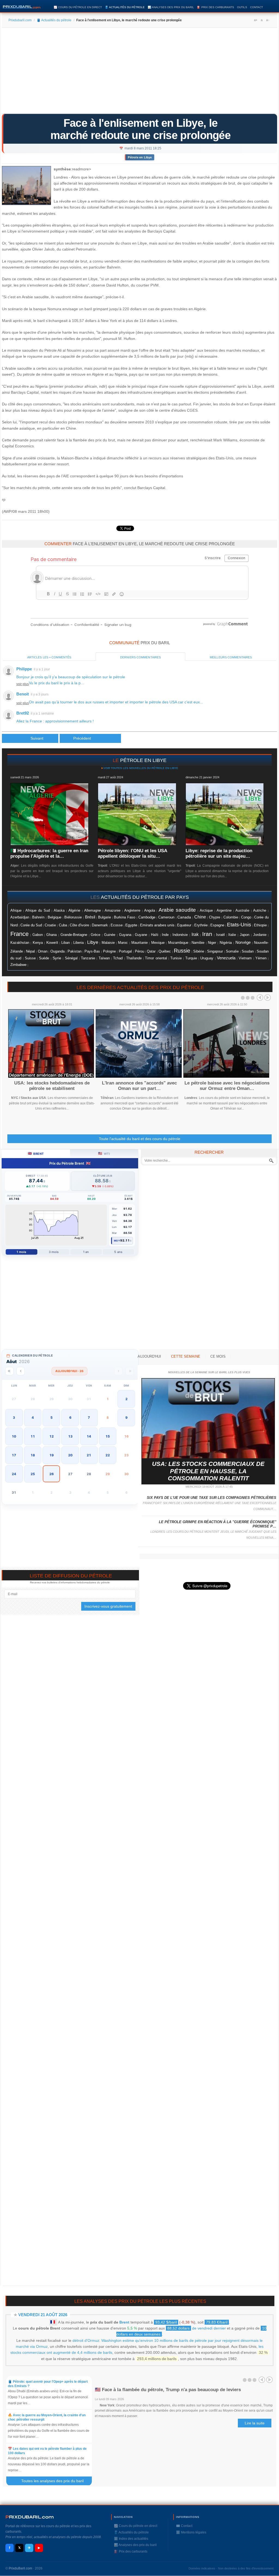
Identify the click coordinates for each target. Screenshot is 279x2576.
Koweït (52, 942)
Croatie (50, 925)
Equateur (184, 925)
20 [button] (70, 1455)
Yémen (261, 958)
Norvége (243, 942)
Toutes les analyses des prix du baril (56, 2481)
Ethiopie (260, 925)
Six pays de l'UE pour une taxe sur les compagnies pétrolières (212, 1498)
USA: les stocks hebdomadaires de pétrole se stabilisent (52, 1086)
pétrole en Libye (143, 760)
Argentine (224, 910)
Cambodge (147, 917)
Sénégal (71, 958)
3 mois (54, 1252)
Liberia (78, 943)
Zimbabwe (18, 965)
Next (268, 998)
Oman (43, 951)
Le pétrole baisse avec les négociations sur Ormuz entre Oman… (227, 1086)
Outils (242, 7)
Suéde (44, 958)
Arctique (206, 910)
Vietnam (245, 958)
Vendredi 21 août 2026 (43, 2315)
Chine (200, 917)
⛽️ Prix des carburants (216, 7)
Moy (117, 1241)
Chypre (215, 917)
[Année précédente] (9, 1371)
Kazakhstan (20, 943)
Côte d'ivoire (79, 925)
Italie (232, 935)
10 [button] (14, 1436)
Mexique (158, 943)
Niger (212, 943)
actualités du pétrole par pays (145, 897)
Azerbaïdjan (20, 917)
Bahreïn (38, 917)
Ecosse (117, 925)
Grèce (95, 935)
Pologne (109, 951)
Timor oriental (156, 958)
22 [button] (108, 1455)
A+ (256, 20)
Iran (207, 934)
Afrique (16, 911)
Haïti (155, 935)
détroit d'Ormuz (86, 2340)
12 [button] (51, 1436)
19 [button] (51, 1455)
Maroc (123, 943)
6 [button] (70, 1417)
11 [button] (33, 1436)
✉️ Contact (184, 2526)
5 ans (118, 1252)
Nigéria (226, 942)
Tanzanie (88, 958)
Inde (165, 935)
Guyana (125, 935)
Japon (245, 935)
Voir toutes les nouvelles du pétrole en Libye (141, 768)
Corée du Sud (31, 925)
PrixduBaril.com (20, 2568)
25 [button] (33, 1474)
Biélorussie (73, 917)
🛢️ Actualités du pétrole (125, 7)
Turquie (191, 958)
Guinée (110, 935)
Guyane (141, 935)
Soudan (248, 951)
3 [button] (14, 1417)
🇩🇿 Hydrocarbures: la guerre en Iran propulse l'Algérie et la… (49, 853)
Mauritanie (139, 943)
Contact (257, 7)
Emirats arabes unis (157, 925)
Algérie (74, 910)
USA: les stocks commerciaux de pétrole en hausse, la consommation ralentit (208, 1471)
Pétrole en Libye (140, 157)
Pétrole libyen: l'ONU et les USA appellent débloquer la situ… (132, 853)
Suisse (30, 958)
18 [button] (33, 1455)
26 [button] (51, 1474)
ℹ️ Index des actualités (131, 2539)
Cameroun (166, 917)
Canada (184, 917)
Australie (242, 910)
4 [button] (33, 1417)
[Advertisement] (139, 73)
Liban (66, 943)
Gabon (38, 935)
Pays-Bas (92, 951)
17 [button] (14, 1455)
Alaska (59, 910)
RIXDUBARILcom (30, 2517)
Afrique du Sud (38, 910)
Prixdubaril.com (20, 20)
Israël (220, 935)
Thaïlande (134, 958)
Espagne (217, 925)
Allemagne (93, 910)
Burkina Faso (125, 917)
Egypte (131, 925)
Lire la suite (255, 2423)
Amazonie (113, 911)
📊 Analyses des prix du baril (171, 7)
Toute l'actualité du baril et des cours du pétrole (140, 1139)
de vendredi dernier (197, 2328)
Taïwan (104, 958)
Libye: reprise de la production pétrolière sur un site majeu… (219, 853)
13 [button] (70, 1436)
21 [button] (89, 1455)
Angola (150, 910)
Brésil (90, 917)
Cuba (63, 925)
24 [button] (14, 1474)
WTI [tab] (104, 1153)
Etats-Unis (239, 925)
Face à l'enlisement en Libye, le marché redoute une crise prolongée (140, 129)
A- (268, 20)
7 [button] (89, 1417)
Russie (182, 951)
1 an (86, 1252)
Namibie (198, 943)
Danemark (100, 925)
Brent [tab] (36, 1153)
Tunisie (176, 958)
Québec (165, 951)
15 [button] (108, 1436)
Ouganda (57, 951)
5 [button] (51, 1417)
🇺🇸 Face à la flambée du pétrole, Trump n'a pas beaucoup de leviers (168, 2390)
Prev (260, 998)
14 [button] (89, 1436)
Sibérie (199, 951)
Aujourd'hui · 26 (69, 1371)
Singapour (215, 951)
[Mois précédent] (21, 1371)
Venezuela (226, 958)
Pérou (139, 951)
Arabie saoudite (177, 910)
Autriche (260, 910)
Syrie (57, 958)
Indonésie (180, 935)
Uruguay (207, 958)
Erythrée (201, 925)
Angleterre (132, 910)
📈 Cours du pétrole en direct (78, 7)
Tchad (118, 958)
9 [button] (126, 1417)
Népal (30, 951)
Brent (124, 2322)
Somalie (232, 951)
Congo (246, 917)
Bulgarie (104, 917)
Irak (195, 934)
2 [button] (126, 1399)
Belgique (54, 917)
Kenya (38, 943)
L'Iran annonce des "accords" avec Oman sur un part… (139, 1086)
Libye (93, 942)
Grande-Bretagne (74, 935)
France (19, 934)
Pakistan (75, 951)
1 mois (21, 1252)
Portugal (125, 951)
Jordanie (260, 935)
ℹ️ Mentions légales (191, 2532)
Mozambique (178, 943)
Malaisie (108, 943)
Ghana (51, 935)
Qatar (151, 951)
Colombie (231, 917)
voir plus (23, 684)
